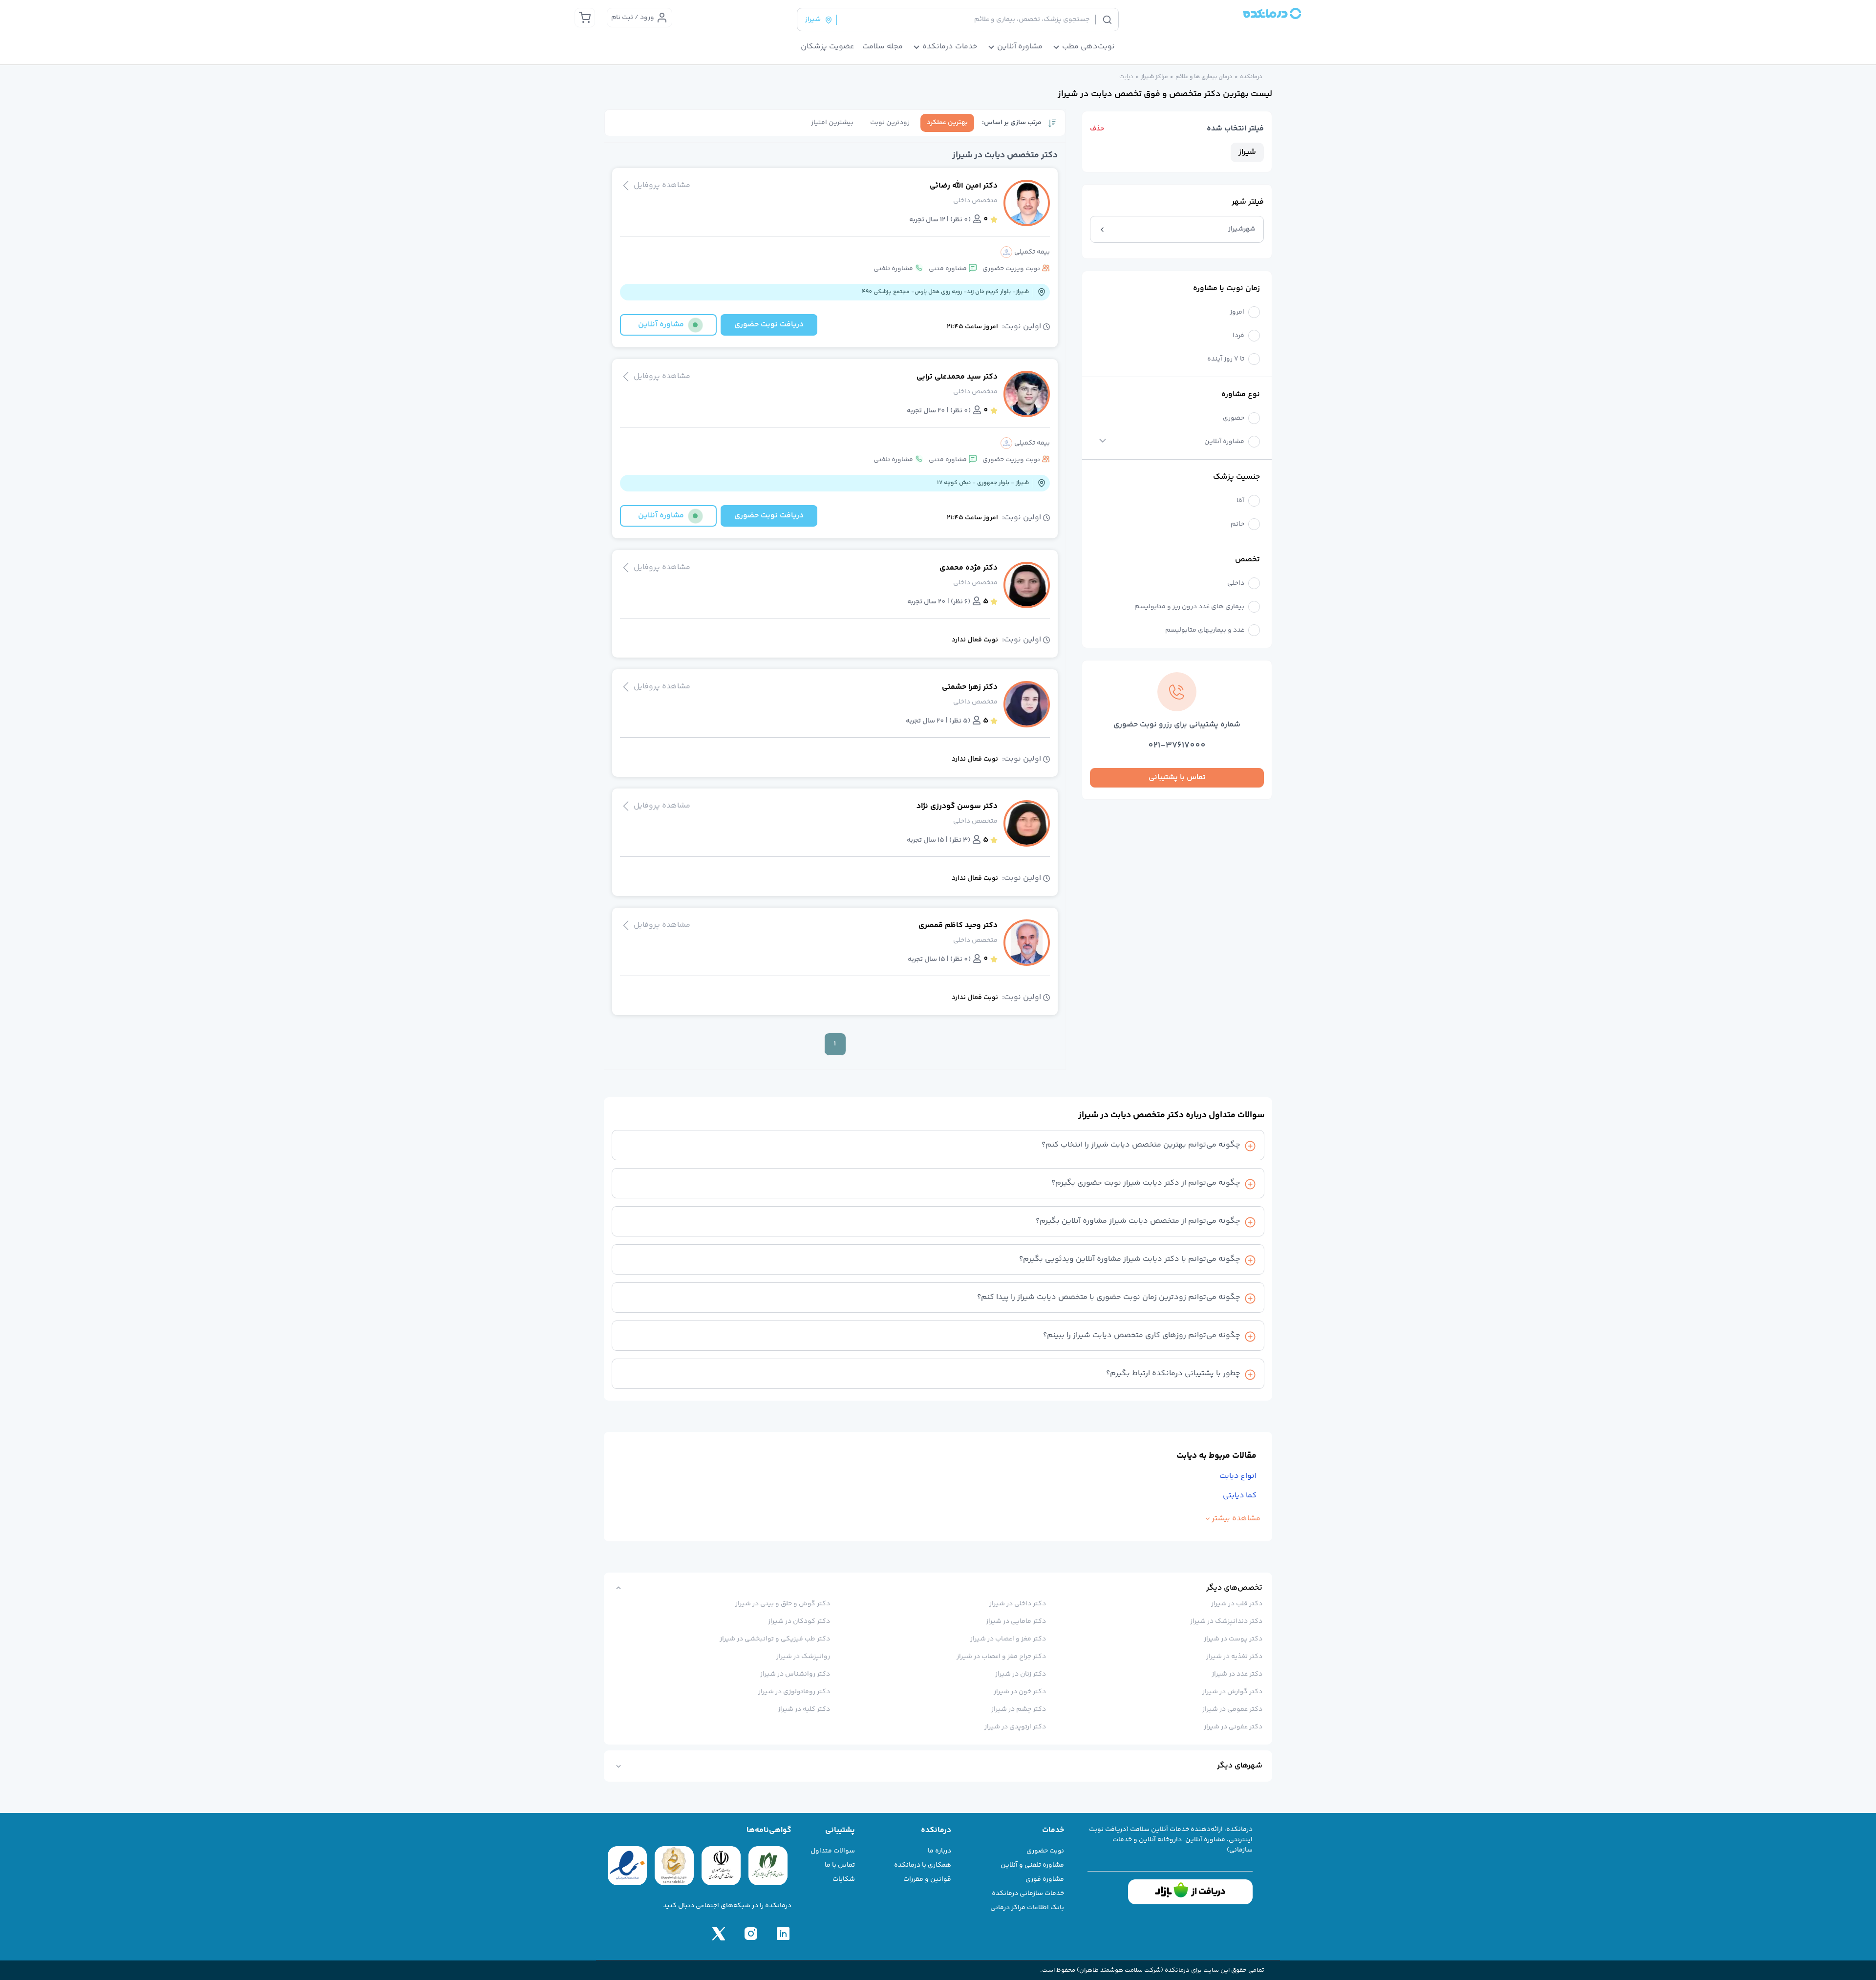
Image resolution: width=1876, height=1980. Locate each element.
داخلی (1236, 584)
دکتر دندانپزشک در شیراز (1226, 1621)
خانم (1237, 524)
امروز (1237, 312)
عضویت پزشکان (828, 47)
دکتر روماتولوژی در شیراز (794, 1692)
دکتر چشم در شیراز (1019, 1709)
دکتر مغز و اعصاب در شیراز (1008, 1639)
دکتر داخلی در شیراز (1018, 1604)
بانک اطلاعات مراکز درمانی (1027, 1908)
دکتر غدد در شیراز (1237, 1674)
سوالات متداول (833, 1851)
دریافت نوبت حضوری (769, 325)
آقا (1240, 501)
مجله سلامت (883, 47)
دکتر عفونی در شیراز (1233, 1727)
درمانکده (1251, 77)
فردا (1238, 336)
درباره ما (939, 1851)
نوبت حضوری (1045, 1851)
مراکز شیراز (1154, 77)
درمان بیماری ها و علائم (1204, 77)
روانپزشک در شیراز (803, 1657)
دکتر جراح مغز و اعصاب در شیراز (1001, 1657)
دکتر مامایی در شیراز (1016, 1621)
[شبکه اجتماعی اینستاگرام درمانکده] (751, 1934)
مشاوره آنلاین (1224, 442)
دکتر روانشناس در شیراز (795, 1674)
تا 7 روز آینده (1226, 359)
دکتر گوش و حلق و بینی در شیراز (783, 1604)
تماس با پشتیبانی (1177, 777)
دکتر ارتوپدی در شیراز (1015, 1727)
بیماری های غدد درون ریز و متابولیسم (1189, 607)
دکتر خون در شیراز (1020, 1692)
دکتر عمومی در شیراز (1232, 1709)
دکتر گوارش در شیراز (1232, 1692)
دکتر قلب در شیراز (1237, 1604)
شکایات (844, 1879)
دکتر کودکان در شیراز (799, 1621)
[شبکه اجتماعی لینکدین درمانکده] (783, 1934)
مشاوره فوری (1045, 1879)
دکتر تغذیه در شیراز (1234, 1657)
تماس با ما (840, 1865)
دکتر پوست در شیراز (1233, 1639)
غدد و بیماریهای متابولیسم (1205, 630)
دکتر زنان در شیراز (1021, 1674)
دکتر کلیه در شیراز (804, 1709)
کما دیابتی (1240, 1496)
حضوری (1234, 418)
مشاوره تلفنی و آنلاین (1032, 1865)
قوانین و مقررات (927, 1879)
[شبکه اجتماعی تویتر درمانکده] (719, 1934)
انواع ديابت (1238, 1476)
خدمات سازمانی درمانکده (1028, 1894)
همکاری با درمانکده (923, 1865)
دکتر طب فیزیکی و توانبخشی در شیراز (775, 1639)
